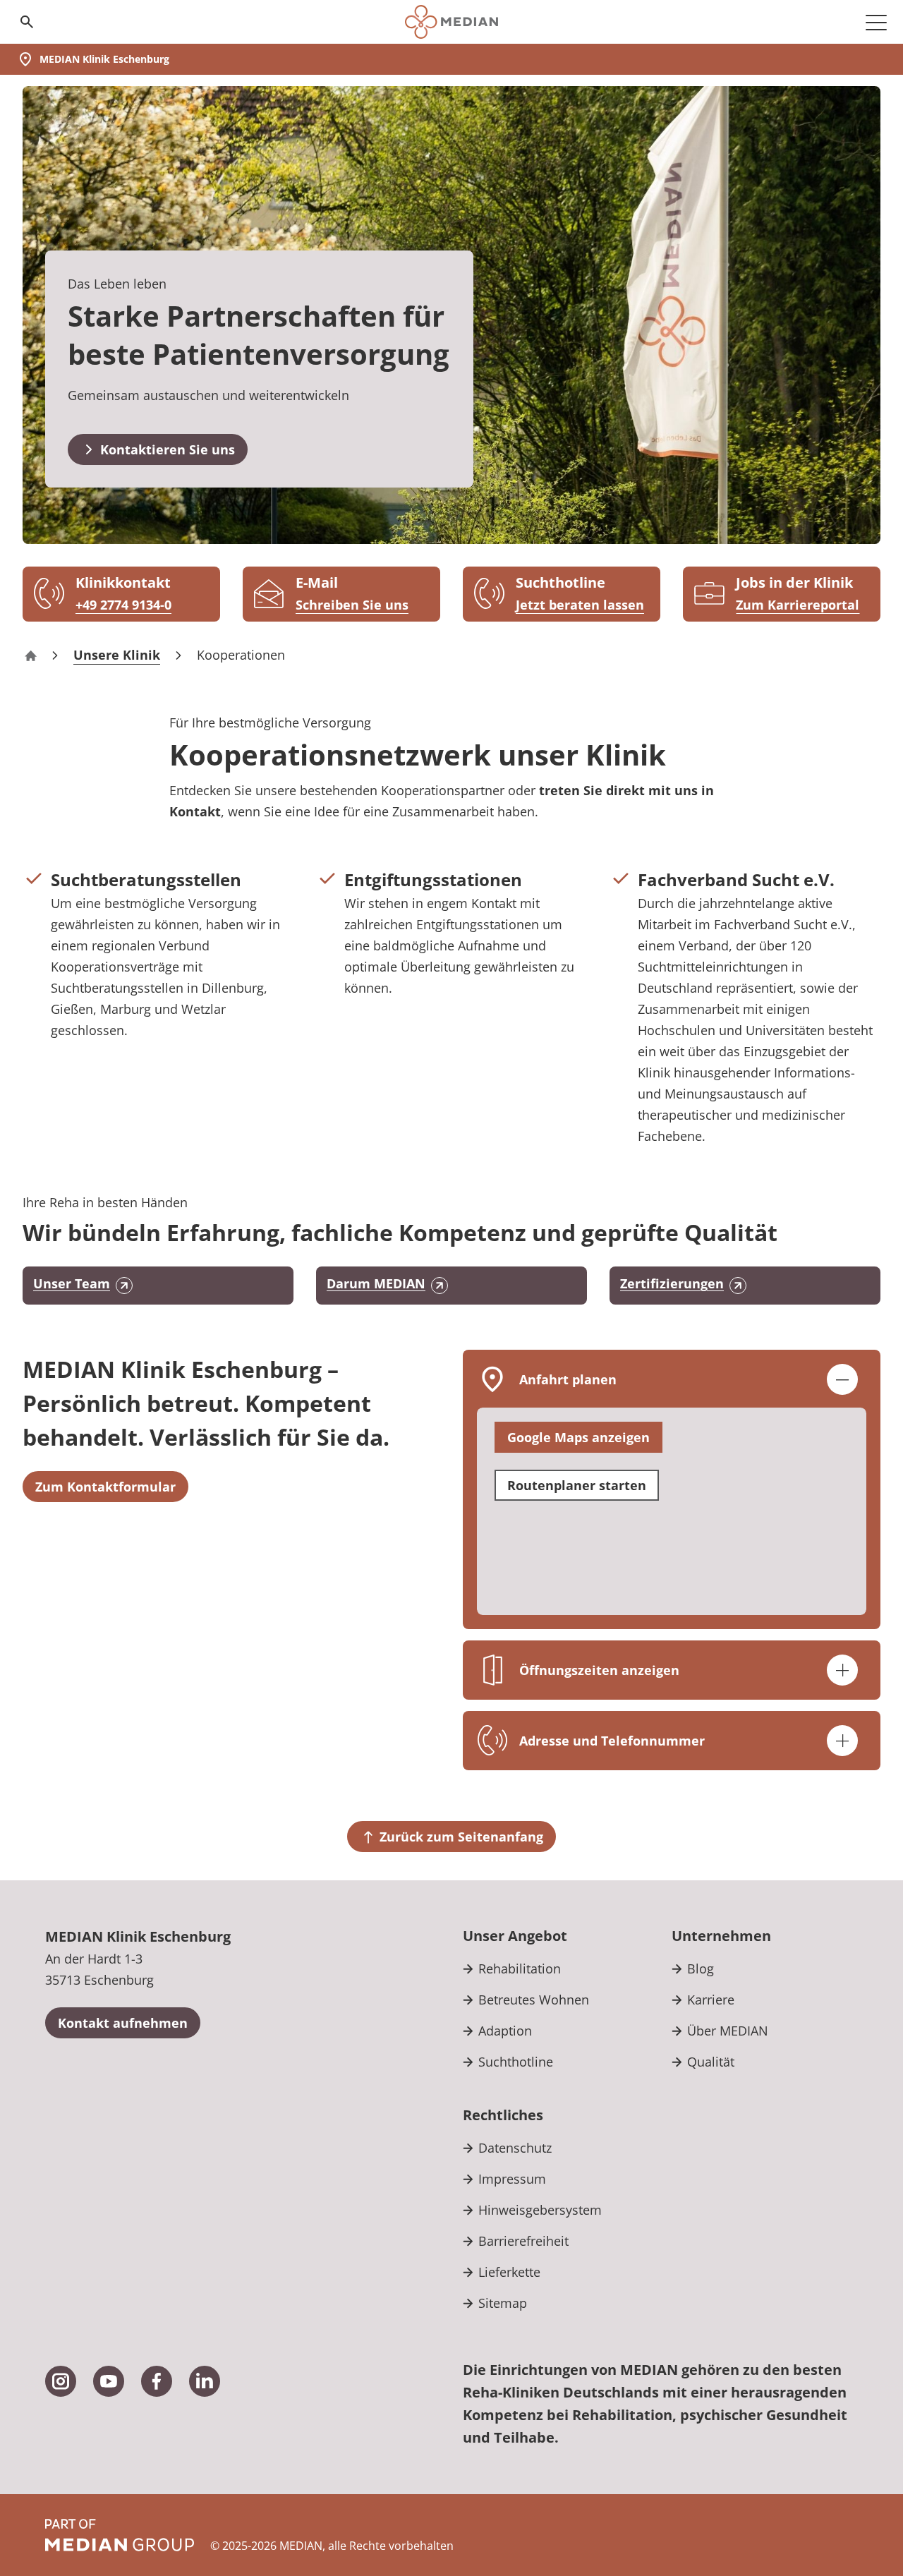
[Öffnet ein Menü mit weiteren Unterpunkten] (876, 22)
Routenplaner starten (577, 1485)
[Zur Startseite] (451, 22)
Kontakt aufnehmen (123, 2023)
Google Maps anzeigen (578, 1437)
